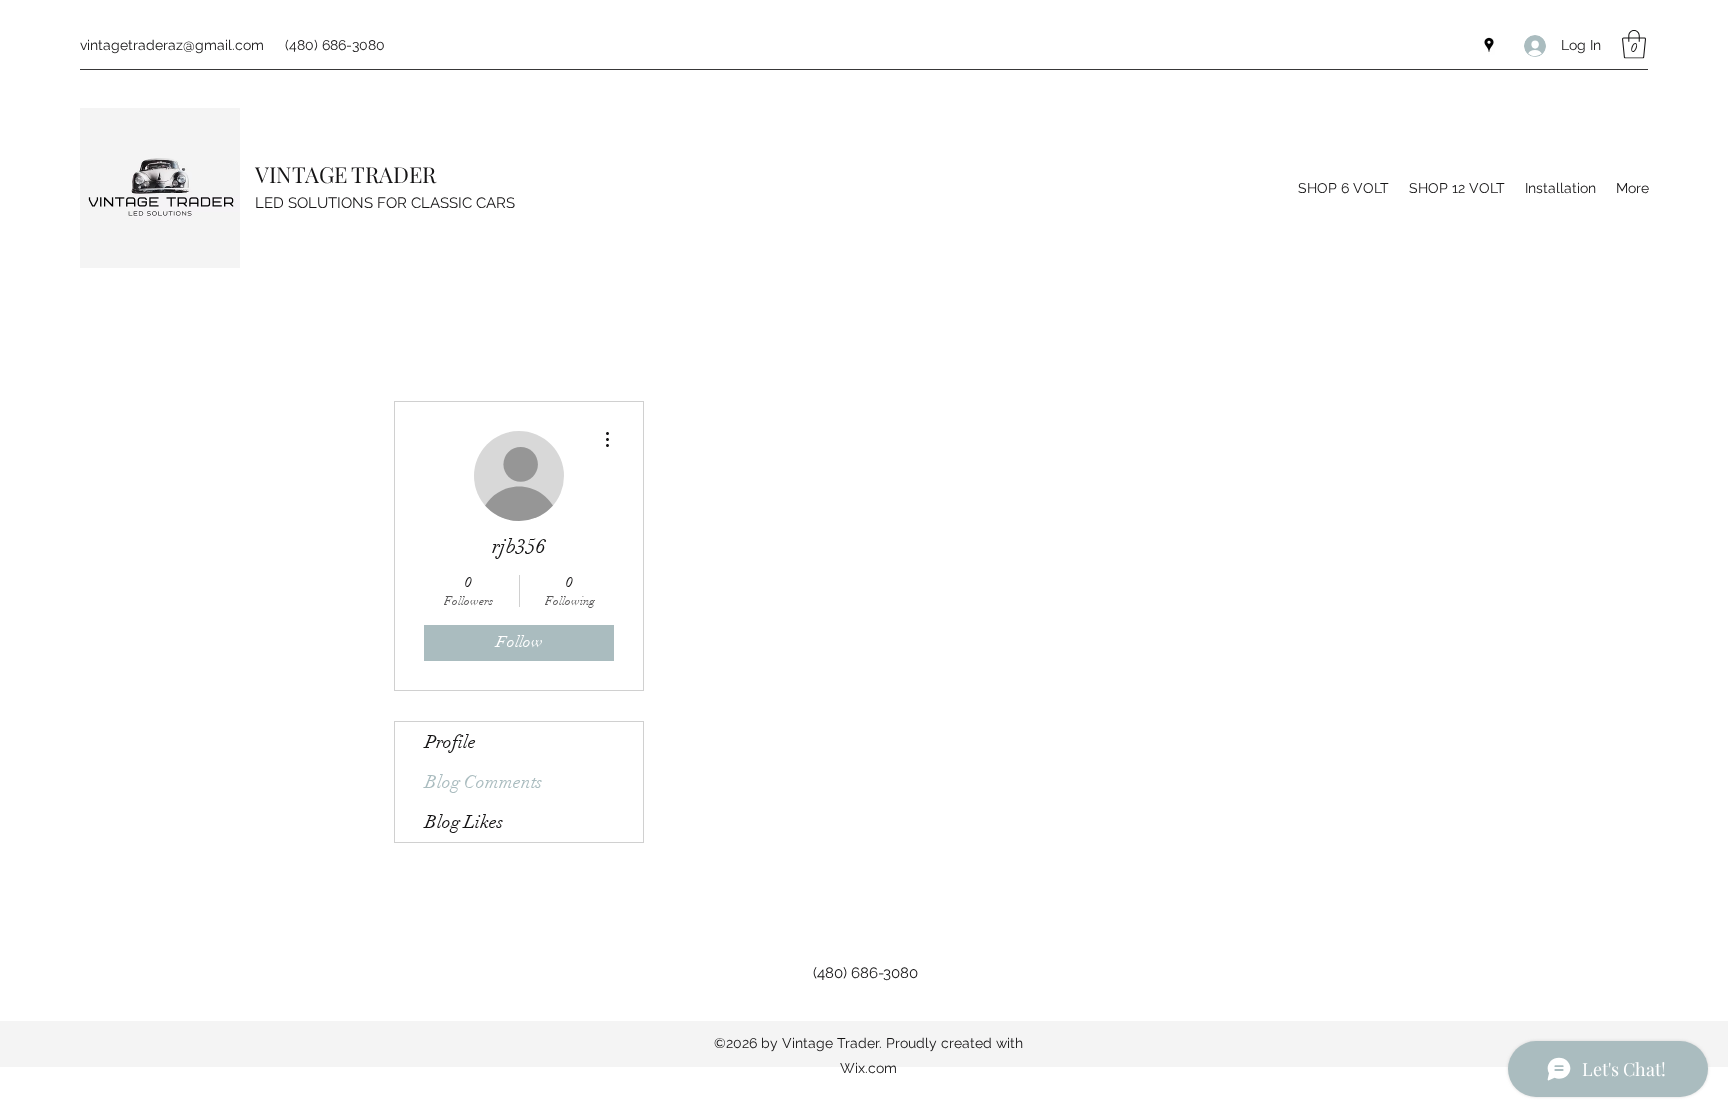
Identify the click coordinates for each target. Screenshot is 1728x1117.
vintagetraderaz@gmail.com (172, 45)
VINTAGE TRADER (345, 174)
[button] (1634, 44)
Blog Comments (483, 782)
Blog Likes (464, 822)
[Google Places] (1489, 45)
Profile (450, 742)
